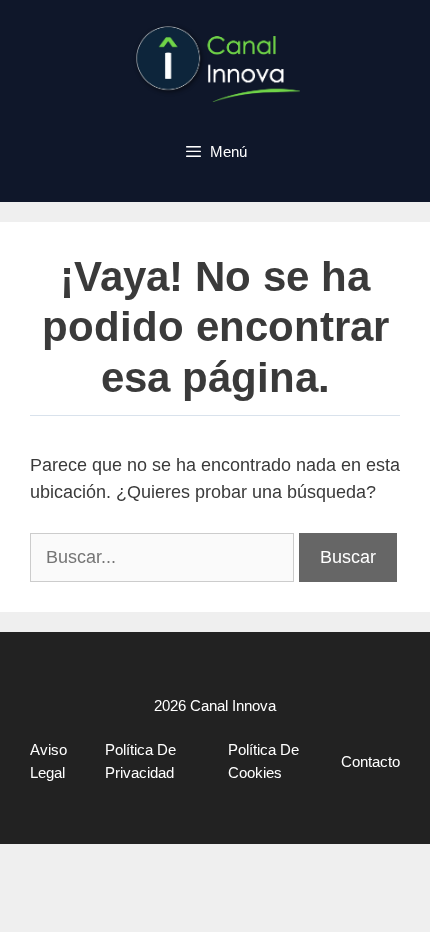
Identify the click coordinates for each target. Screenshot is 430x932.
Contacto (370, 761)
